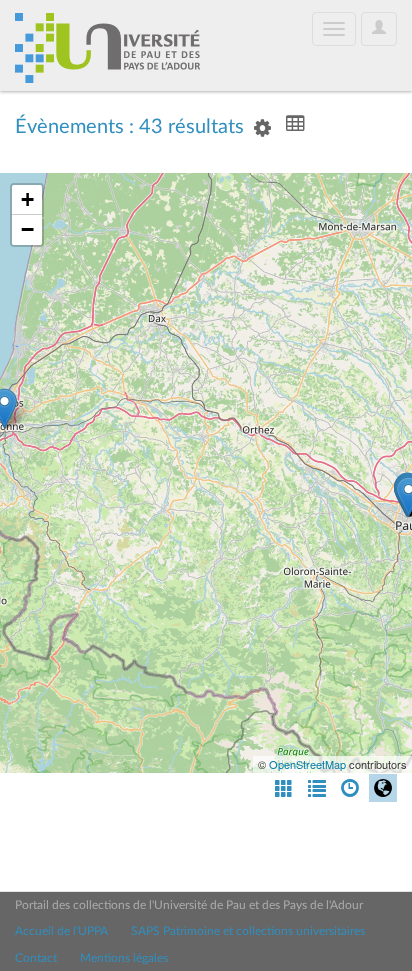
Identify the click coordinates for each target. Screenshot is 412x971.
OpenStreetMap (307, 764)
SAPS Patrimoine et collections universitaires (248, 931)
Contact (36, 958)
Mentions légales (124, 958)
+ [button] (27, 199)
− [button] (27, 229)
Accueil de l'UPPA (61, 931)
